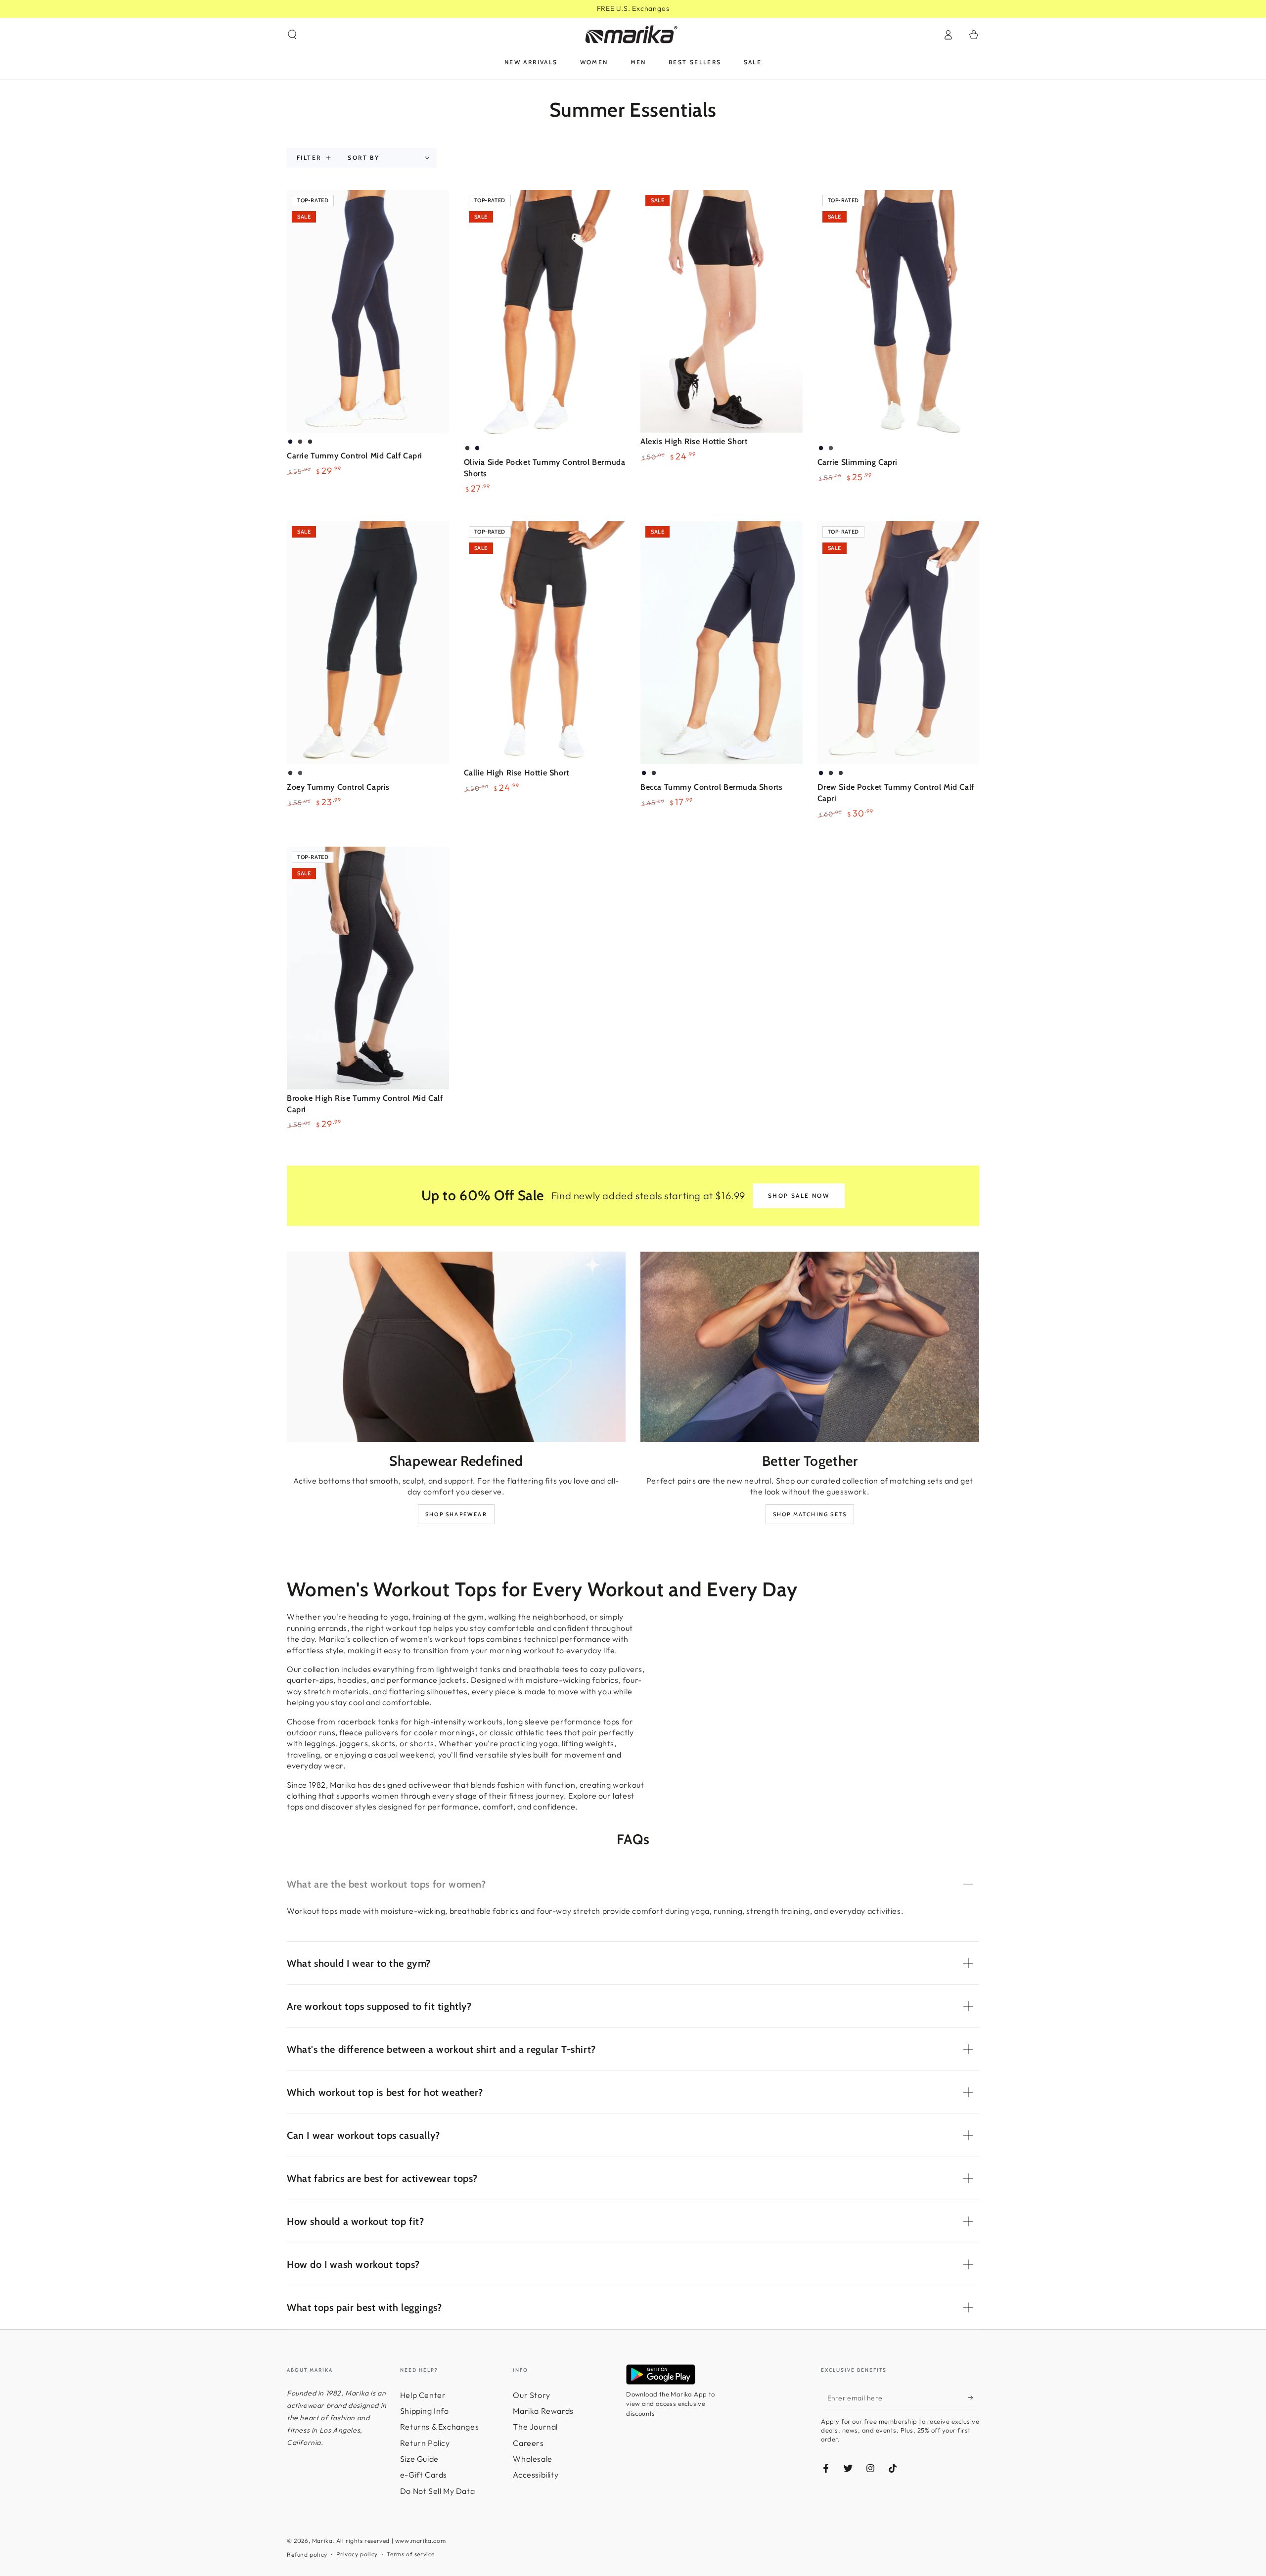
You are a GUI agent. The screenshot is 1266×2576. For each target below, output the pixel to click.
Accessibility (536, 2475)
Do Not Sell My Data (437, 2491)
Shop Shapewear (456, 1514)
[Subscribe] (973, 2398)
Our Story (531, 2395)
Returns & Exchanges (439, 2427)
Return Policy (425, 2443)
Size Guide (419, 2459)
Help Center (423, 2395)
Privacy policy (357, 2554)
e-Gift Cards (424, 2475)
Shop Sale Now (799, 1196)
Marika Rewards (543, 2411)
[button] (292, 35)
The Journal (535, 2427)
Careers (528, 2443)
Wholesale (532, 2459)
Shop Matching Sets (810, 1514)
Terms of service (411, 2554)
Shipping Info (425, 2411)
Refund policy (307, 2554)
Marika (322, 2541)
